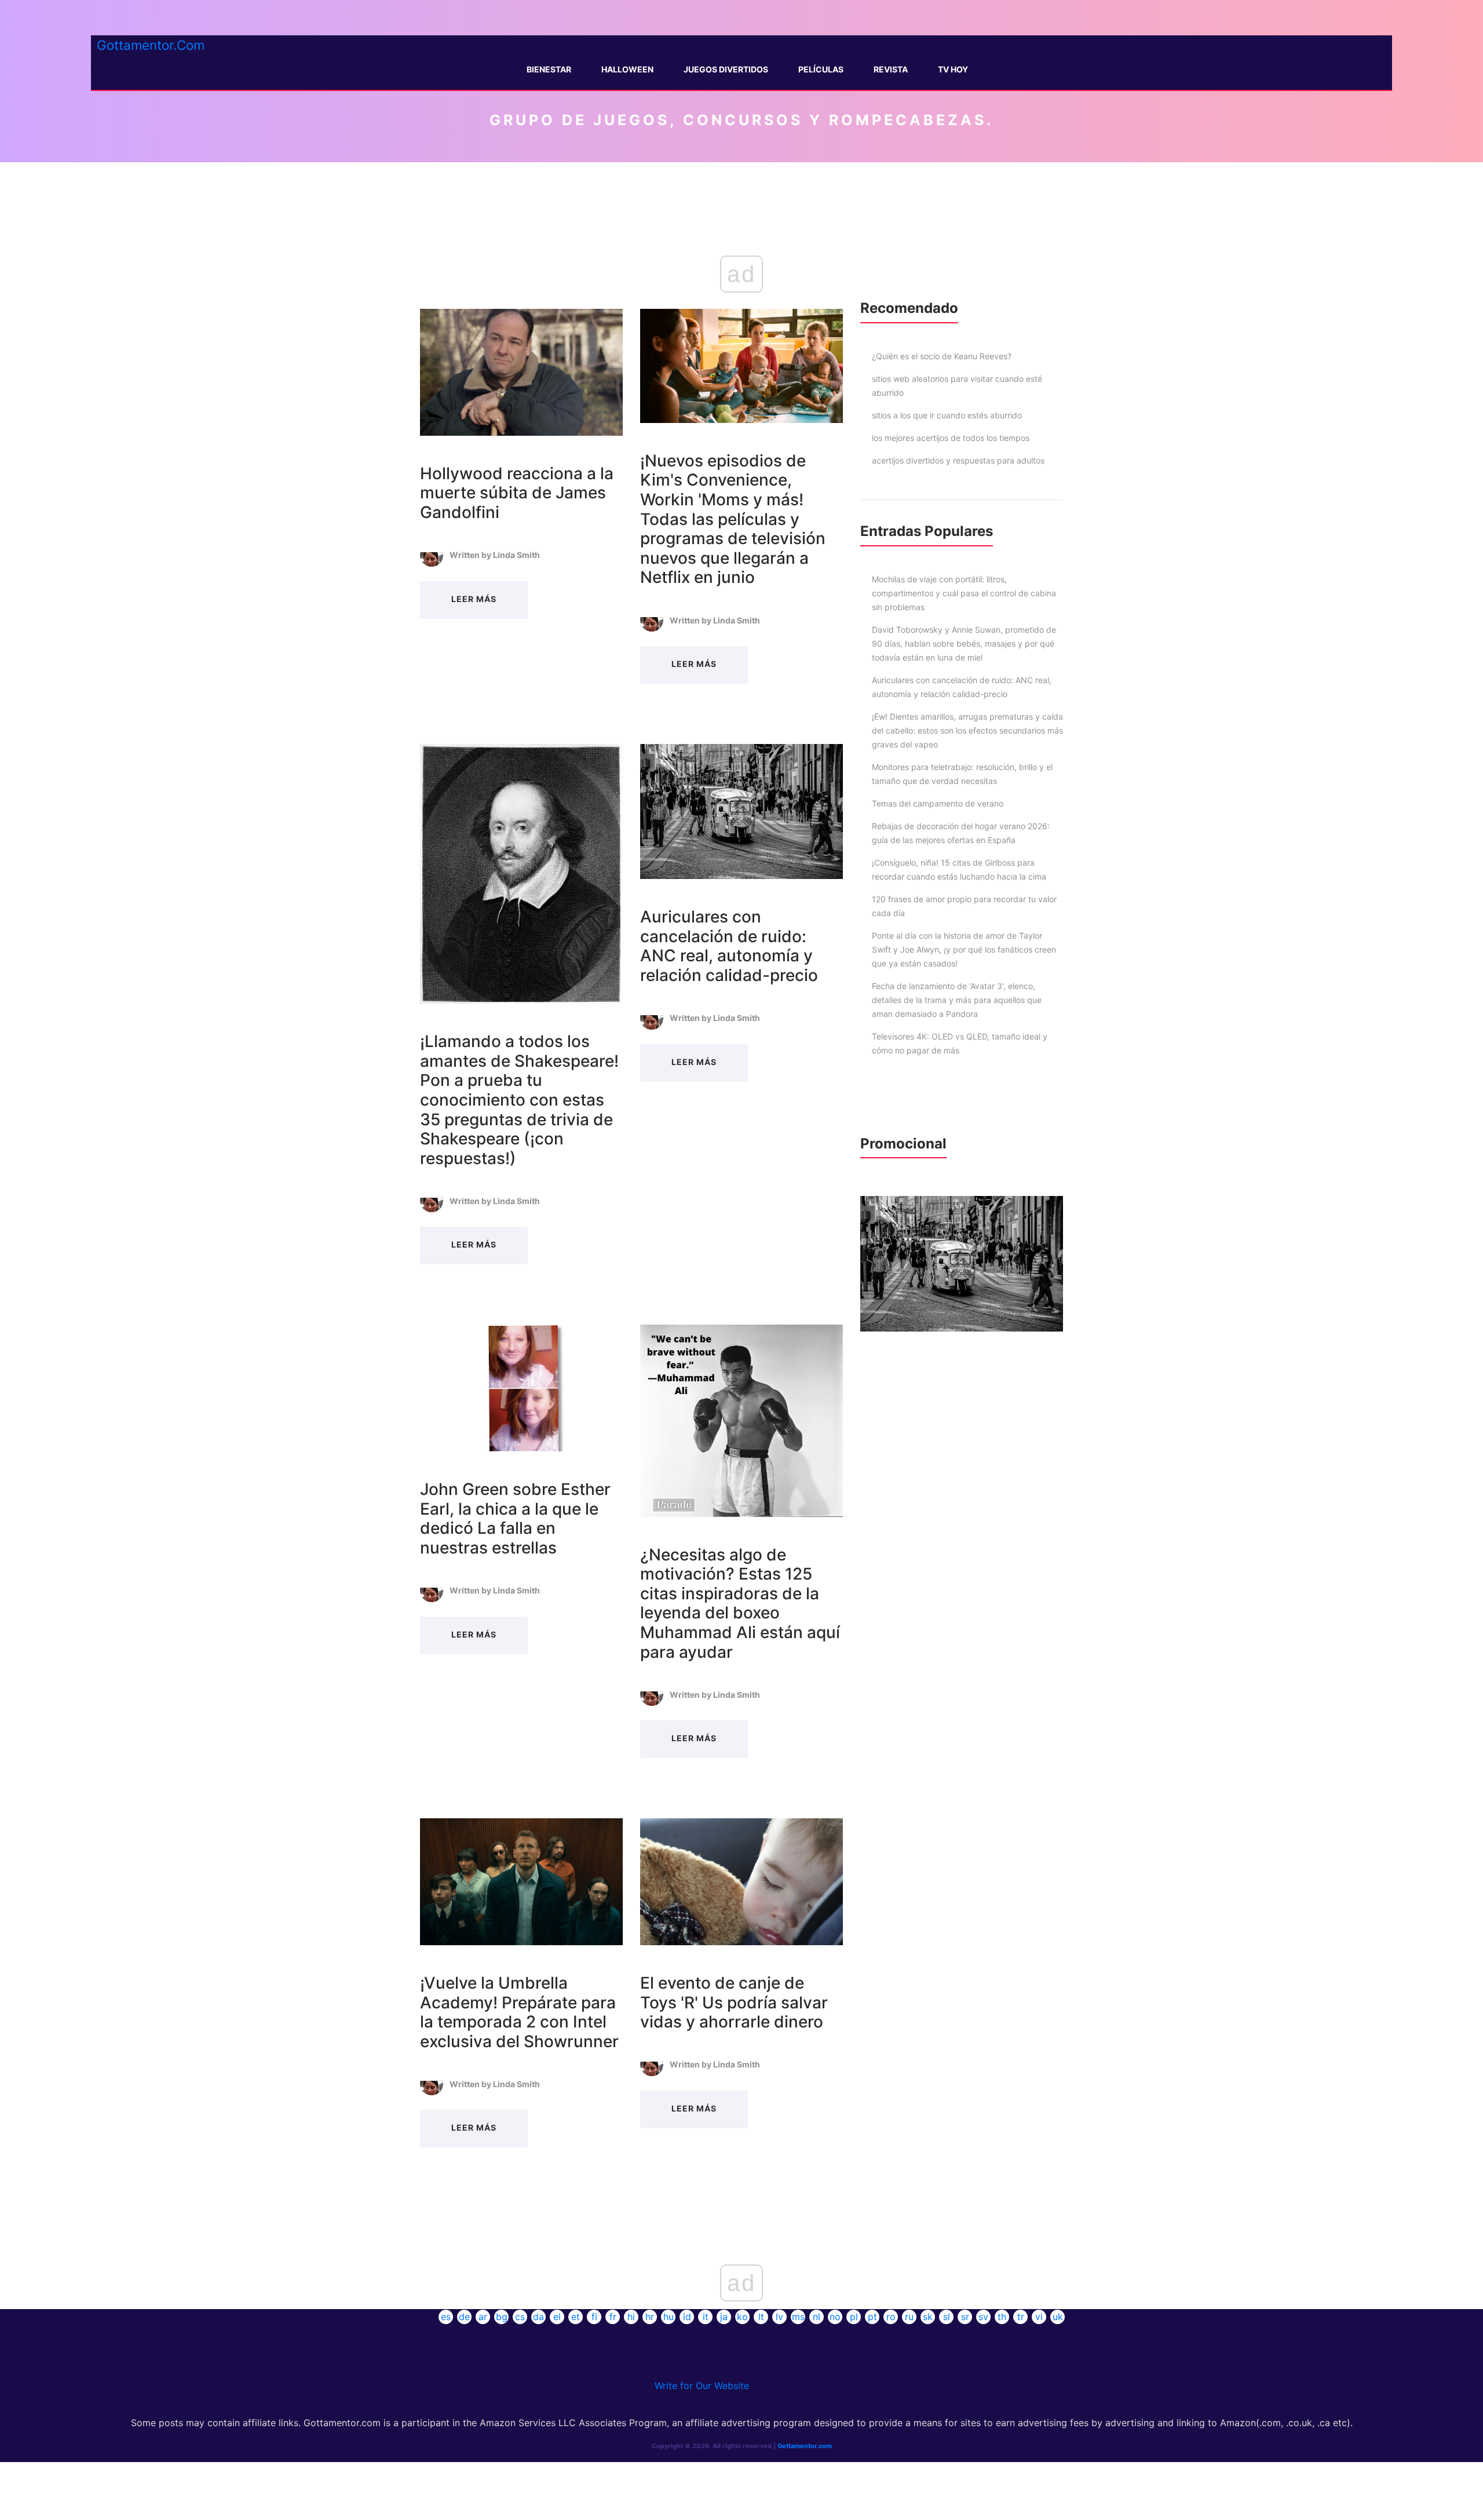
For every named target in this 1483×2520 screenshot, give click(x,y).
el (557, 2317)
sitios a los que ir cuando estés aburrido (947, 415)
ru (909, 2317)
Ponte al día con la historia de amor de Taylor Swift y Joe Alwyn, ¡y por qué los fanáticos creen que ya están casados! (964, 949)
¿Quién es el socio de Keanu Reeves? (942, 356)
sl (947, 2317)
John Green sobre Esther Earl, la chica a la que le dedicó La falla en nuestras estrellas (515, 1518)
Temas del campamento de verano (938, 803)
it (706, 2317)
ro (891, 2317)
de (464, 2317)
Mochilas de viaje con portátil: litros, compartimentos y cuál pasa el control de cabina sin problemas (964, 593)
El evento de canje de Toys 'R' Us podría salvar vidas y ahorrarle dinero (734, 2002)
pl (854, 2317)
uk (1058, 2317)
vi (1039, 2317)
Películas (821, 69)
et (576, 2317)
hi (631, 2317)
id (687, 2317)
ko (742, 2317)
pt (872, 2317)
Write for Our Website (702, 2386)
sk (928, 2317)
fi (594, 2317)
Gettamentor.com (805, 2446)
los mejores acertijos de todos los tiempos (951, 438)
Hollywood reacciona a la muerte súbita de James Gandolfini (517, 493)
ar (483, 2317)
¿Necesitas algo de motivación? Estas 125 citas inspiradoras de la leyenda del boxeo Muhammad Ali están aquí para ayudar (740, 1603)
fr (613, 2317)
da (538, 2317)
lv (779, 2317)
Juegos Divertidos (726, 69)
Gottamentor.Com (151, 45)
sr (965, 2317)
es (446, 2317)
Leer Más (474, 599)
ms (798, 2317)
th (1002, 2317)
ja (724, 2317)
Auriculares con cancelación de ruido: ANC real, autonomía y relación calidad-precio (729, 946)
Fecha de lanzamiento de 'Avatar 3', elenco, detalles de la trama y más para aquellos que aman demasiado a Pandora (957, 1000)
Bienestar (549, 69)
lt (761, 2317)
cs (520, 2317)
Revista (891, 69)
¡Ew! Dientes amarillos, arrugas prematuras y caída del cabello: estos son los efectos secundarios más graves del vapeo (967, 730)
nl (817, 2317)
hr (650, 2317)
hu (669, 2317)
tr (1021, 2317)
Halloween (627, 69)
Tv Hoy (953, 69)
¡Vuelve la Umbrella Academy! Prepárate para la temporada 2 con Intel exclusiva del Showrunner (519, 2012)
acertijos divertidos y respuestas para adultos (958, 460)
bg (502, 2317)
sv (983, 2317)
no (835, 2317)
